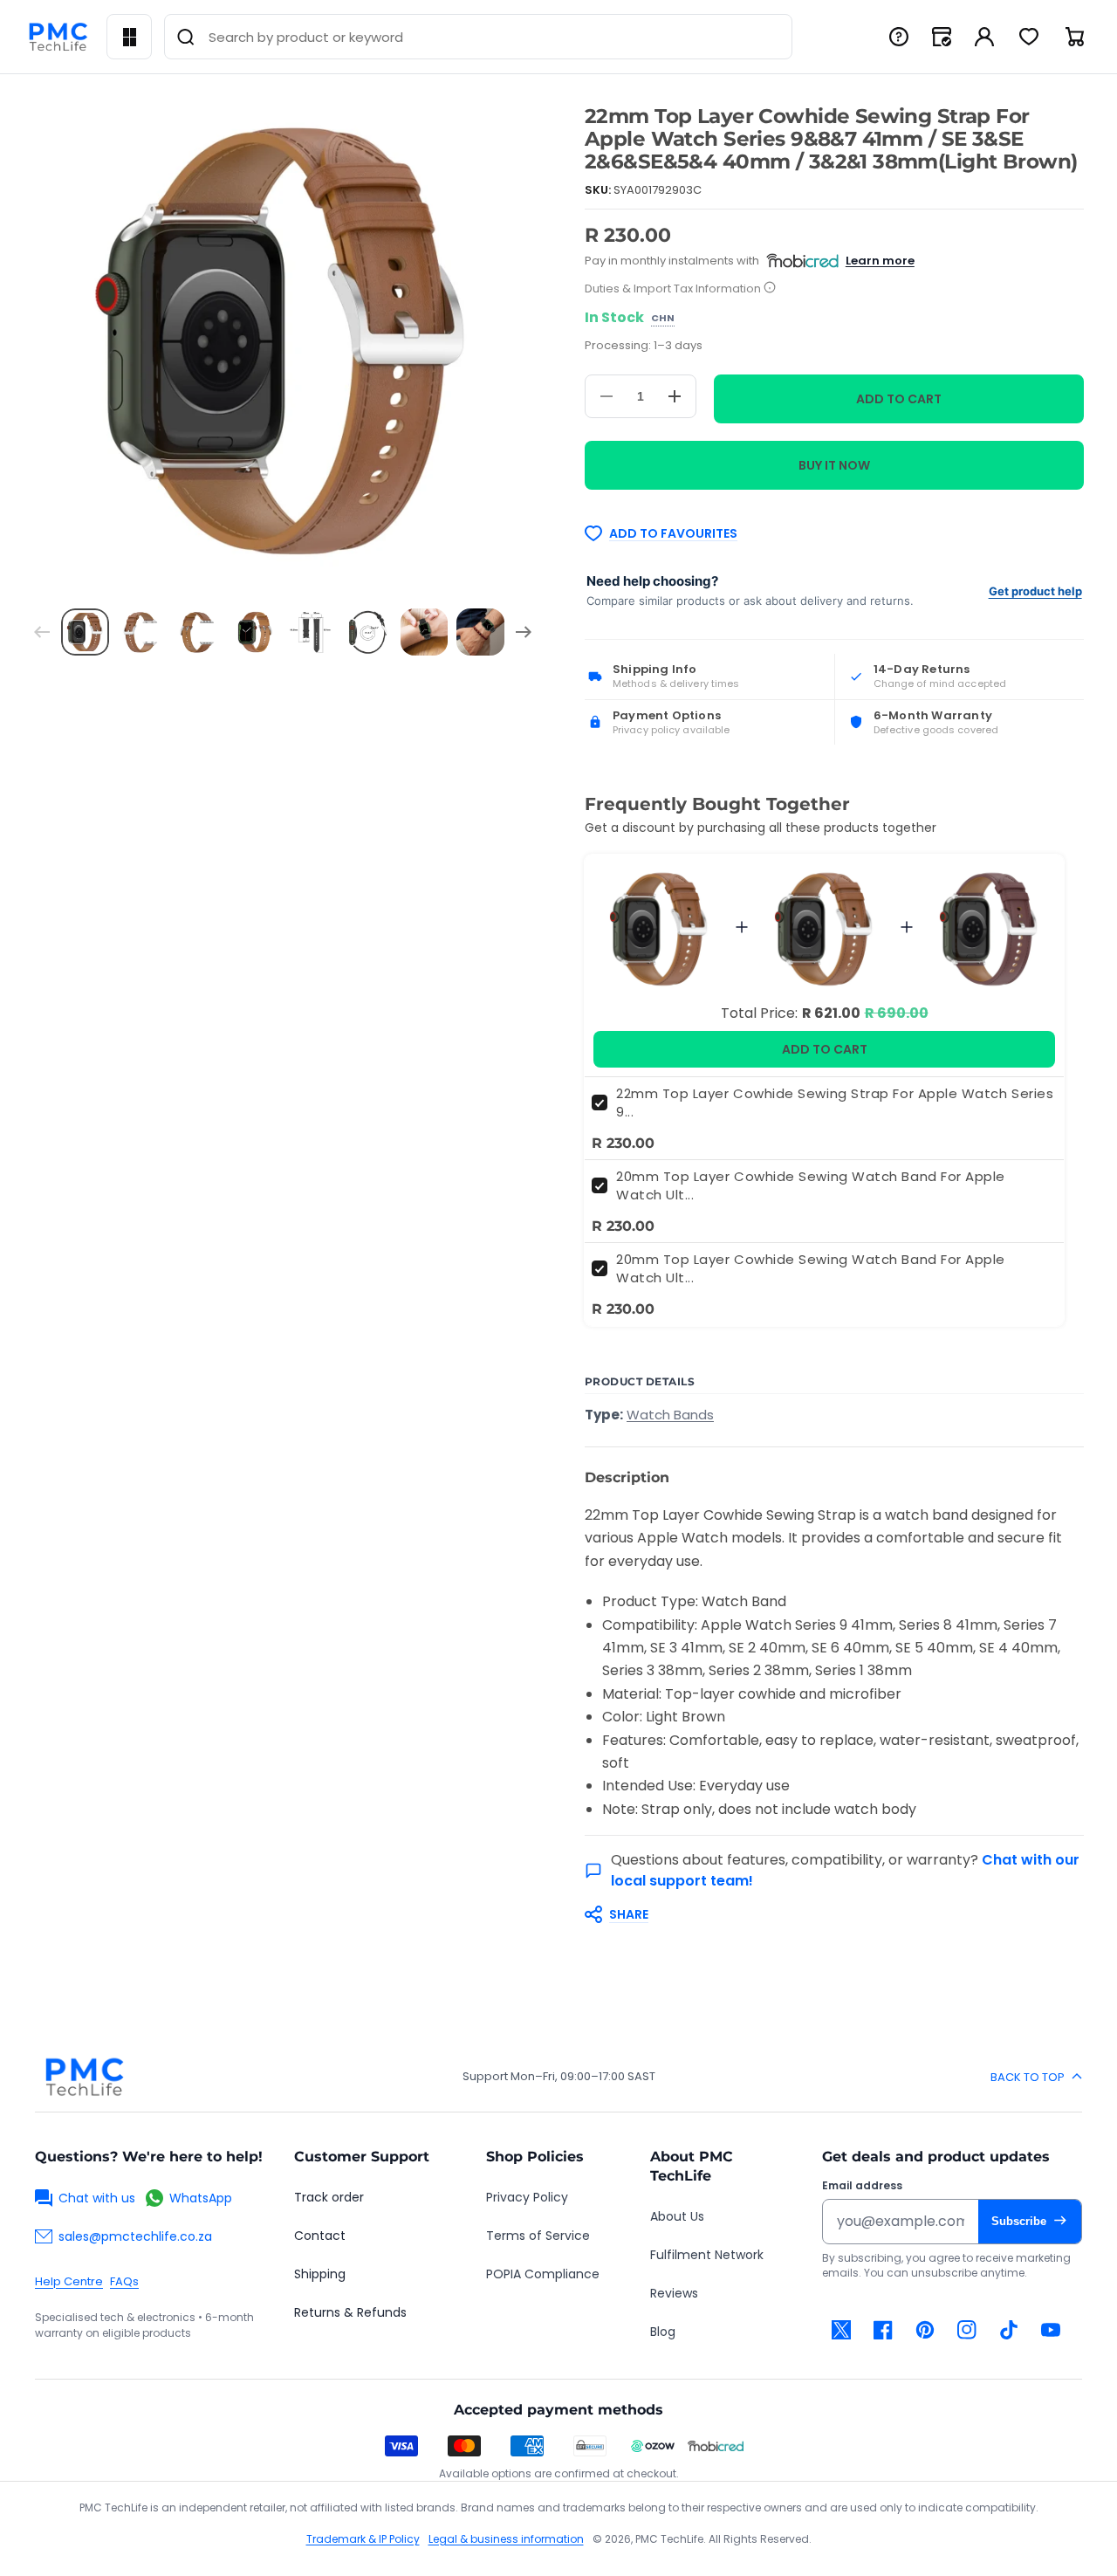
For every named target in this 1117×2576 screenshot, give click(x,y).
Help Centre (69, 2281)
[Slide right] (524, 632)
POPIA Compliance (543, 2274)
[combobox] (478, 37)
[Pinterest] (925, 2330)
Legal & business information (506, 2539)
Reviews (674, 2293)
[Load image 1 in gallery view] (85, 632)
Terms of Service (538, 2236)
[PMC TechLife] (58, 37)
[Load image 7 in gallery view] (425, 632)
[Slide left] (42, 632)
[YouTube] (1051, 2330)
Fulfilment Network (707, 2255)
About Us (677, 2216)
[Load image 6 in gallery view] (368, 632)
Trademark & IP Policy (363, 2539)
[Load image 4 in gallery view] (254, 632)
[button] (826, 1914)
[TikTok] (1009, 2330)
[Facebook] (883, 2330)
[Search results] (186, 37)
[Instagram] (967, 2330)
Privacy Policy (527, 2197)
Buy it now (834, 465)
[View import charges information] (770, 289)
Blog (663, 2332)
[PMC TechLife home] (84, 2077)
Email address (862, 2186)
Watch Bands (670, 1415)
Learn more (880, 261)
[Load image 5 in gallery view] (311, 632)
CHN (663, 319)
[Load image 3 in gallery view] (199, 632)
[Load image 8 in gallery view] (480, 632)
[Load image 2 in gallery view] (142, 632)
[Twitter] (841, 2330)
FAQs (124, 2281)
